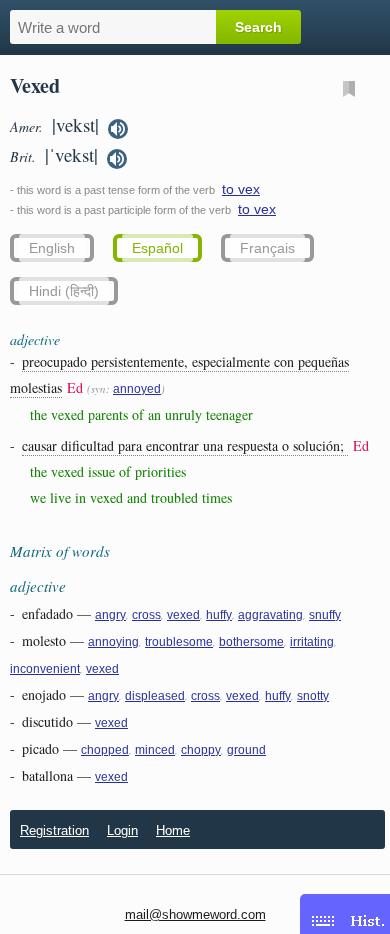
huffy (219, 615)
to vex (241, 189)
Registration (54, 830)
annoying (113, 642)
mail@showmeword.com (195, 914)
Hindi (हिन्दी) (64, 291)
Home (173, 830)
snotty (313, 696)
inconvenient (45, 669)
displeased (155, 696)
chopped (105, 750)
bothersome (251, 642)
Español (157, 248)
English (52, 248)
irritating (312, 642)
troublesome (179, 642)
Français (267, 248)
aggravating (270, 615)
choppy (201, 750)
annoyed (137, 389)
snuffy (325, 615)
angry (110, 615)
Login (122, 830)
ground (246, 750)
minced (155, 750)
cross (146, 615)
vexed (183, 615)
